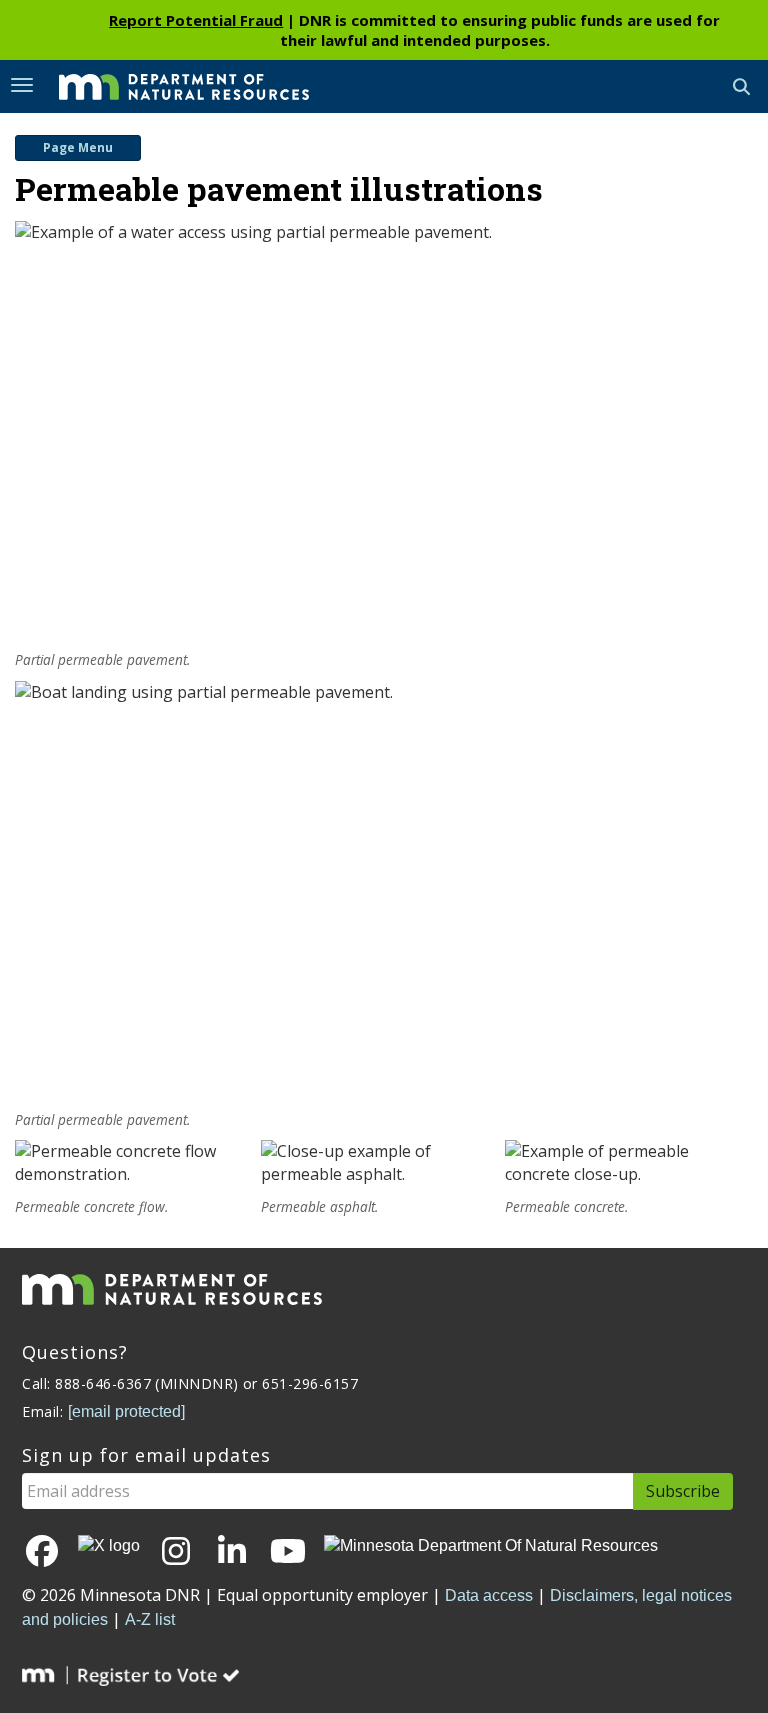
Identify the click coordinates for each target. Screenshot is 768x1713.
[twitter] (109, 1546)
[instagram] (176, 1552)
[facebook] (42, 1552)
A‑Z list (150, 1619)
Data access (489, 1595)
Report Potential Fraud (196, 20)
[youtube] (288, 1552)
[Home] (169, 85)
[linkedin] (232, 1552)
